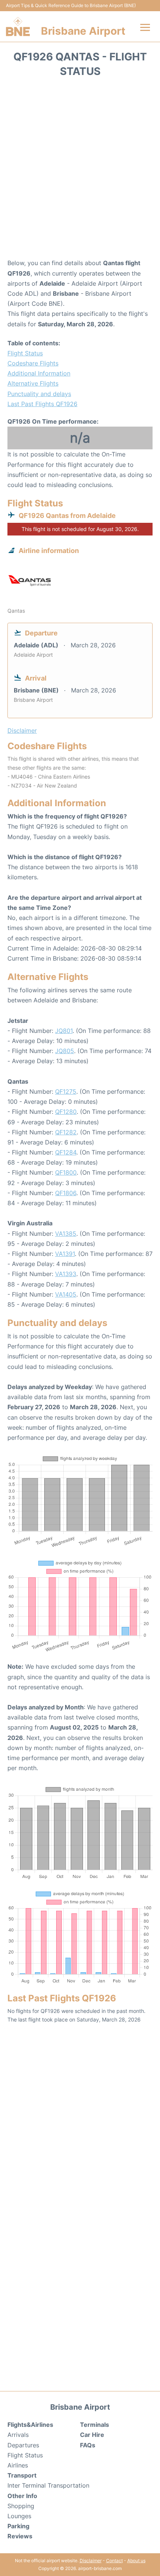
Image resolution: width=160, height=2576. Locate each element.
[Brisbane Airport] (18, 26)
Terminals (95, 2425)
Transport (22, 2475)
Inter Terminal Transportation (48, 2485)
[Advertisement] (80, 170)
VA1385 (66, 1234)
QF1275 (66, 1091)
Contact (114, 2561)
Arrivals (18, 2435)
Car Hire (92, 2435)
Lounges (19, 2516)
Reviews (20, 2536)
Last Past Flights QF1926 (42, 404)
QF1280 (66, 1112)
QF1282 (66, 1132)
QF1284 (66, 1152)
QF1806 (66, 1193)
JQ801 (64, 1031)
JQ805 (65, 1051)
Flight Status (25, 353)
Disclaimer (91, 2561)
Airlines (18, 2465)
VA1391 (65, 1254)
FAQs (88, 2445)
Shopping (21, 2506)
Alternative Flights (33, 383)
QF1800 (66, 1172)
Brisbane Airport (83, 31)
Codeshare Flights (33, 363)
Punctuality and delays (39, 394)
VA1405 (66, 1294)
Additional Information (39, 373)
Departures (23, 2445)
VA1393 (66, 1274)
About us (136, 2561)
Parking (18, 2526)
